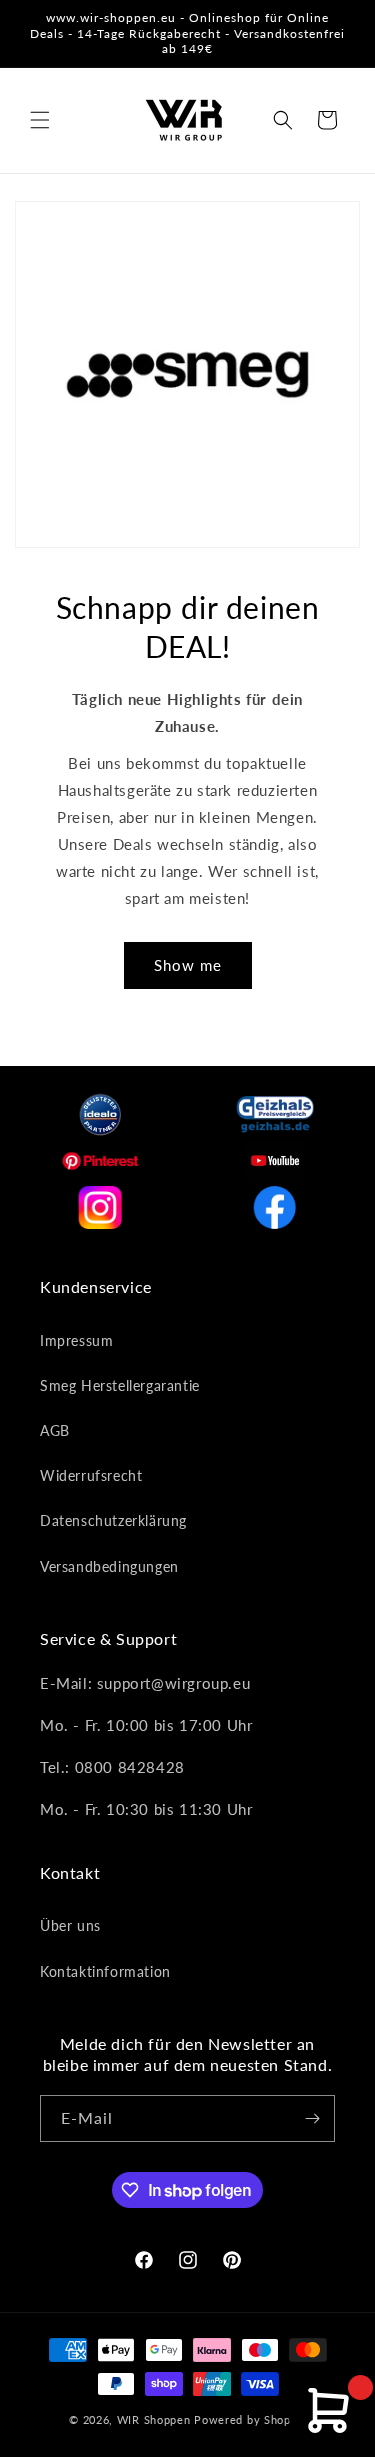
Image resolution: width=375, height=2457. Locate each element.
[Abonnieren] (312, 2118)
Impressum (76, 1340)
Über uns (70, 1925)
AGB (55, 1430)
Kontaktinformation (105, 1971)
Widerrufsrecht (91, 1475)
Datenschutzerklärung (113, 1520)
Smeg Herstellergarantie (120, 1385)
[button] (40, 120)
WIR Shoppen (154, 2419)
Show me (188, 965)
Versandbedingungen (109, 1566)
